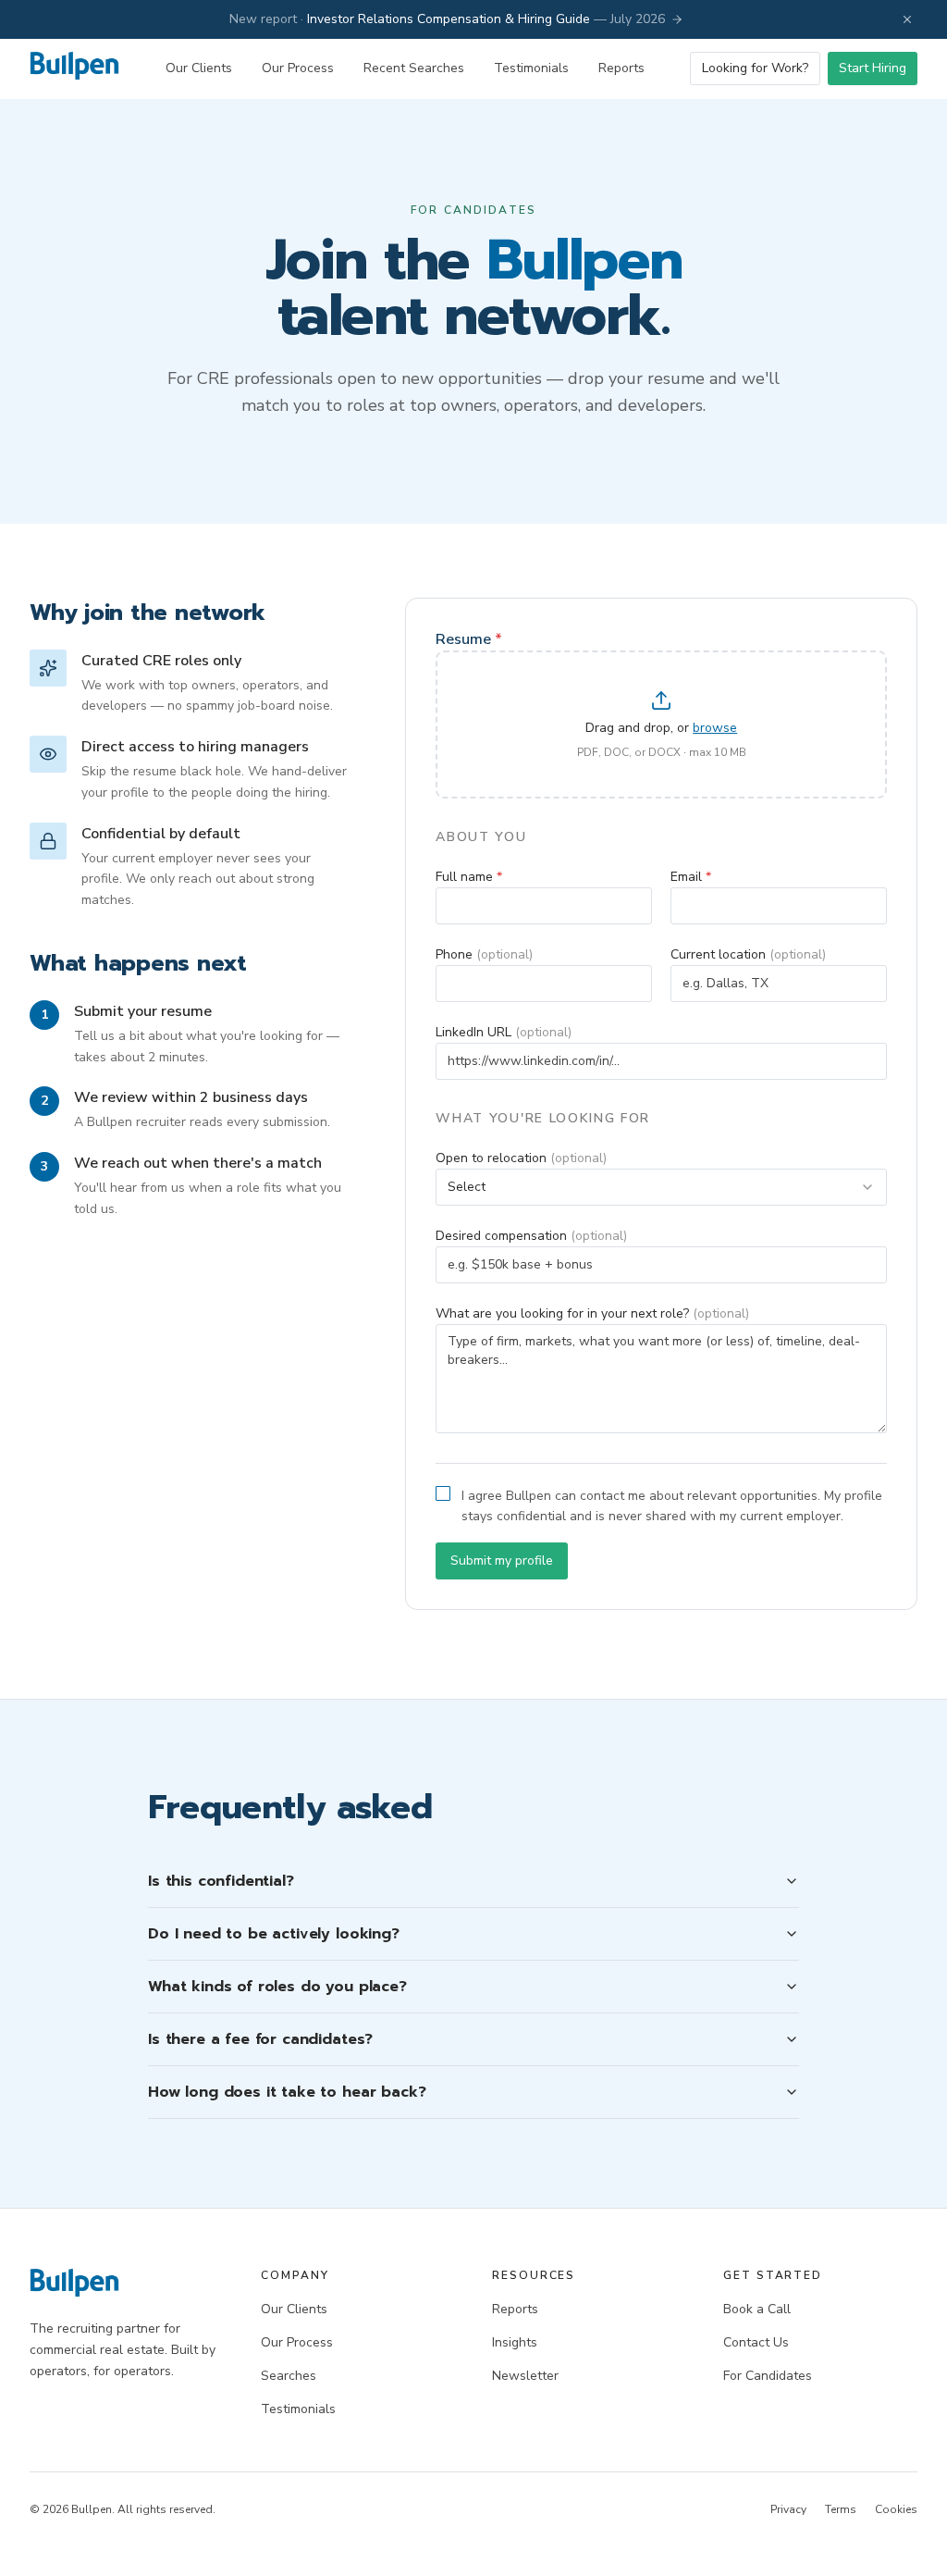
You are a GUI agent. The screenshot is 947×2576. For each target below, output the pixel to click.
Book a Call (757, 2309)
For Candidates (768, 2376)
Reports (621, 68)
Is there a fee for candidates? (260, 2039)
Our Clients (199, 68)
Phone (484, 954)
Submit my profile (502, 1560)
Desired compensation (531, 1236)
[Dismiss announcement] (907, 19)
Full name (469, 877)
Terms (841, 2509)
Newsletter (525, 2376)
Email (691, 877)
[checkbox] (443, 1493)
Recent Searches (414, 68)
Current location (748, 954)
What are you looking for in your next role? (592, 1313)
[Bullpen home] (74, 69)
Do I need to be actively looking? (274, 1934)
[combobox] (661, 1187)
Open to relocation (521, 1158)
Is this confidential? (221, 1881)
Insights (515, 2342)
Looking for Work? (755, 68)
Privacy (788, 2509)
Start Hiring (873, 68)
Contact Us (756, 2342)
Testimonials (531, 68)
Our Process (298, 68)
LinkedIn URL (504, 1032)
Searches (289, 2376)
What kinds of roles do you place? (277, 1987)
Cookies (896, 2509)
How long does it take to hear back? (287, 2092)
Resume (469, 639)
